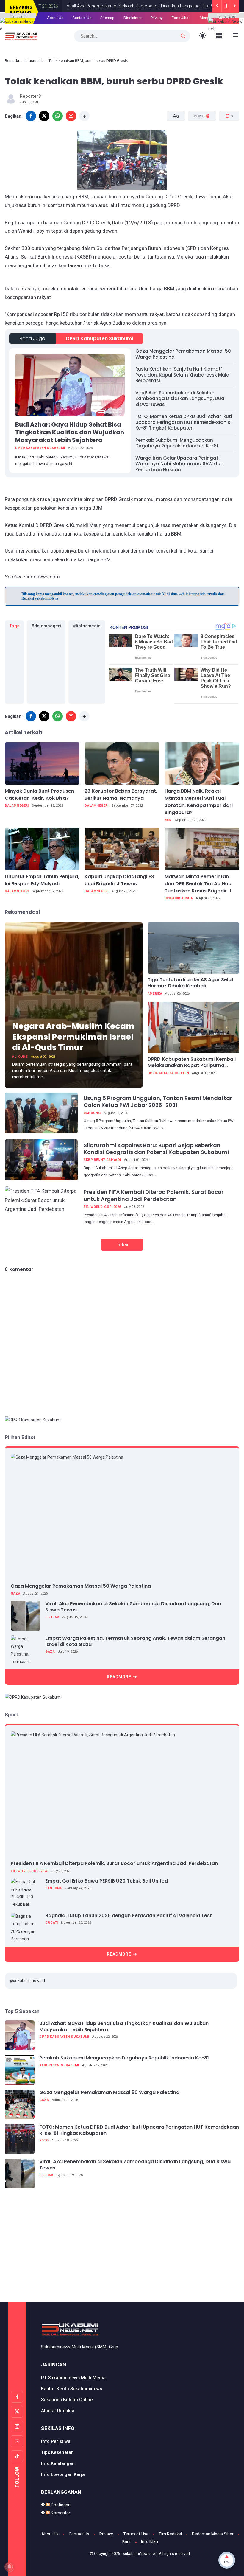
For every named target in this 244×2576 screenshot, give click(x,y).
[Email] (71, 116)
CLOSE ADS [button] (18, 17)
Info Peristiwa (56, 2441)
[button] (198, 138)
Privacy (157, 18)
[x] (44, 116)
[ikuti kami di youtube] (17, 2441)
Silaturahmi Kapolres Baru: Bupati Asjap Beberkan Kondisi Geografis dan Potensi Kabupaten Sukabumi (156, 1149)
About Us (55, 18)
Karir (127, 2541)
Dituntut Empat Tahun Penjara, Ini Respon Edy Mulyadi (42, 880)
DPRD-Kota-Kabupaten (168, 1073)
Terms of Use (136, 2534)
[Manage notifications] (9, 2567)
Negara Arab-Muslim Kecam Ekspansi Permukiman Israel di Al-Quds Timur (73, 1036)
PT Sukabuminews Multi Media (73, 2378)
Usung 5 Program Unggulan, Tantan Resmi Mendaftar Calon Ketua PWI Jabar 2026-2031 (158, 1102)
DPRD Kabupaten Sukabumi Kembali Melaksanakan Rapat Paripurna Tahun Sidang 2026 (192, 1063)
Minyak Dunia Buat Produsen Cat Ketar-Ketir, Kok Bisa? (39, 795)
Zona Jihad (181, 18)
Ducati (51, 1923)
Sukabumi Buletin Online (67, 2400)
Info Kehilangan (58, 2463)
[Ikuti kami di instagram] (17, 2426)
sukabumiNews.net (139, 2554)
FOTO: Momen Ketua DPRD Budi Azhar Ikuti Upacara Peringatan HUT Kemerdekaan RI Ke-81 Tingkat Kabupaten (184, 422)
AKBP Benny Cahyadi (102, 1160)
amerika (155, 994)
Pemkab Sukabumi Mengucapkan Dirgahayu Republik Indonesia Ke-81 (177, 443)
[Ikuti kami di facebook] (17, 2397)
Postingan (60, 2505)
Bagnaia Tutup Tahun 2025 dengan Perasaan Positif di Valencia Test (129, 1916)
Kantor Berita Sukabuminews (72, 2389)
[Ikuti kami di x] (17, 2412)
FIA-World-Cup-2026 (102, 1207)
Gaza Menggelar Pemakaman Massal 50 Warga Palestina (183, 354)
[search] (183, 36)
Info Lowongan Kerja (63, 2474)
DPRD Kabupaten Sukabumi (100, 339)
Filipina (52, 1617)
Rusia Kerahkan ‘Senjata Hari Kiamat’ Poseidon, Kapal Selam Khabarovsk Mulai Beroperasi (183, 375)
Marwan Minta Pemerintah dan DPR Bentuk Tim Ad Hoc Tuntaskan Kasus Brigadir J (198, 884)
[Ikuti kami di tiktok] (17, 2456)
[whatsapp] (58, 116)
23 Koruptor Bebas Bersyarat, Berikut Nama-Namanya (121, 795)
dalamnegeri (17, 806)
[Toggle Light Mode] (203, 36)
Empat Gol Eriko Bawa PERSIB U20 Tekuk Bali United (107, 1881)
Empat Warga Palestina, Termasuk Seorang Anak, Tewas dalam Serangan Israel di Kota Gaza (135, 1642)
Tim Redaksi (170, 2534)
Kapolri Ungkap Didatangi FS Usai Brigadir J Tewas (119, 880)
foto (44, 2140)
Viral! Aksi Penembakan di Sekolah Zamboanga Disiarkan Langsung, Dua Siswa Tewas (127, 6)
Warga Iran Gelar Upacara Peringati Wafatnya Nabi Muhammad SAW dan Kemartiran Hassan (179, 464)
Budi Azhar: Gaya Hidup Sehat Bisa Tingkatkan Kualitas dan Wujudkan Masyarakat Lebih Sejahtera (70, 432)
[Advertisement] (124, 2249)
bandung (92, 1113)
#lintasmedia (87, 626)
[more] (84, 116)
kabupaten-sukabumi (59, 2065)
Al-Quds (20, 1057)
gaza (15, 1593)
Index (122, 1245)
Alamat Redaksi (58, 2411)
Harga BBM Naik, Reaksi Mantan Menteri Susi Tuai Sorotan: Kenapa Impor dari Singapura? (199, 802)
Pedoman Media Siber (213, 2534)
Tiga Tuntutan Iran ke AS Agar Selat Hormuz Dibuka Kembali (191, 983)
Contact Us (82, 18)
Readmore (119, 1677)
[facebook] (31, 716)
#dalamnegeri (46, 626)
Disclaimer (133, 18)
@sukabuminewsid (27, 1981)
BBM (168, 820)
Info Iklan (150, 2541)
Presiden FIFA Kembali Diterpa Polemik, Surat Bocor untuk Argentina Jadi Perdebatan (154, 1195)
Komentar (60, 2513)
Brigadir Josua (179, 898)
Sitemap (107, 18)
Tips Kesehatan (57, 2452)
